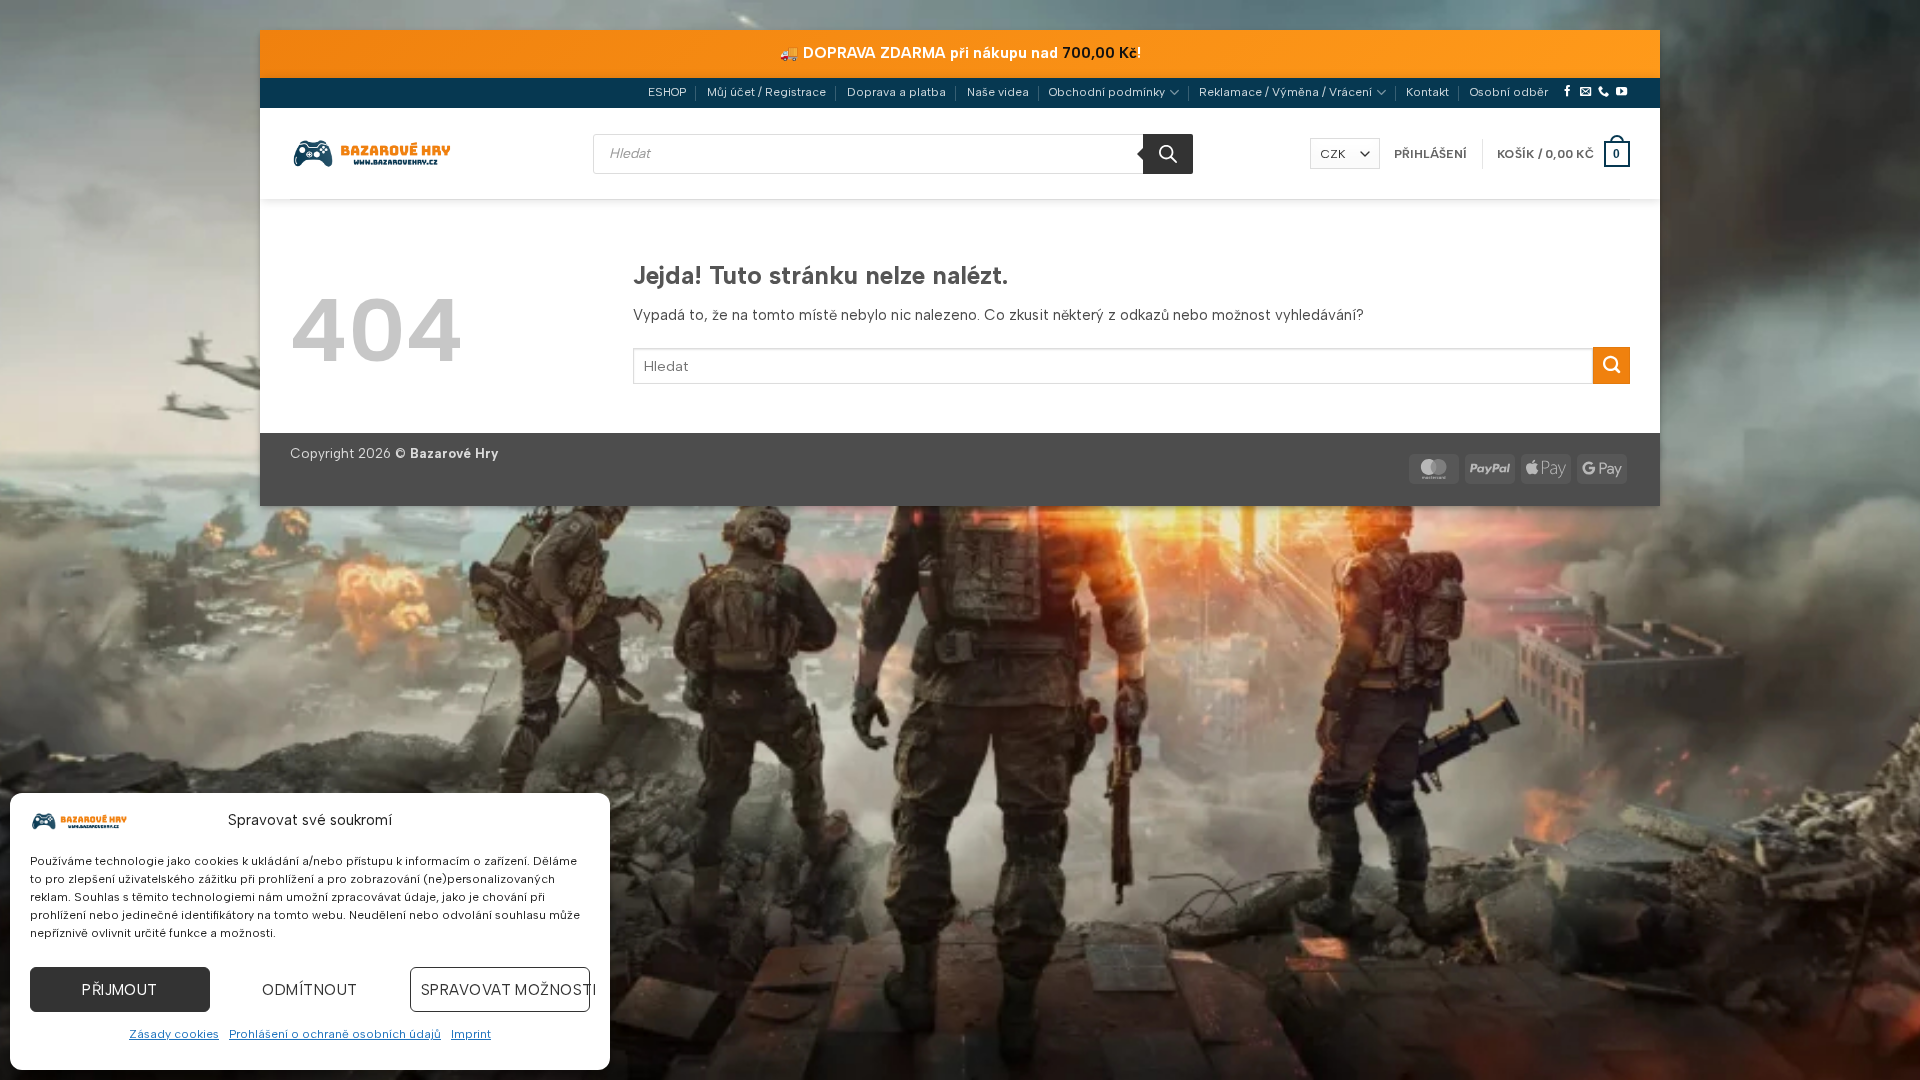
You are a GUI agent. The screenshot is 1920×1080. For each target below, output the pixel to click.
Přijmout (120, 990)
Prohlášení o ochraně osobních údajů (335, 1034)
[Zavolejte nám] (1603, 92)
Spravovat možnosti (505, 990)
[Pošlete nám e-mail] (1585, 92)
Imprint (471, 1034)
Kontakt (1427, 92)
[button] (1430, 154)
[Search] (1168, 154)
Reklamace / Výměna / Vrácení (1285, 92)
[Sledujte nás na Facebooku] (1567, 92)
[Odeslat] (1611, 365)
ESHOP (667, 92)
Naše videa (998, 92)
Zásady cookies (174, 1034)
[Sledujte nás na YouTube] (1621, 92)
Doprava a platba (896, 92)
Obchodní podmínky (1107, 92)
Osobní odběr (1509, 92)
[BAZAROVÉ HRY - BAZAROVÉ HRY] (373, 153)
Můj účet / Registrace (766, 92)
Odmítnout (309, 990)
